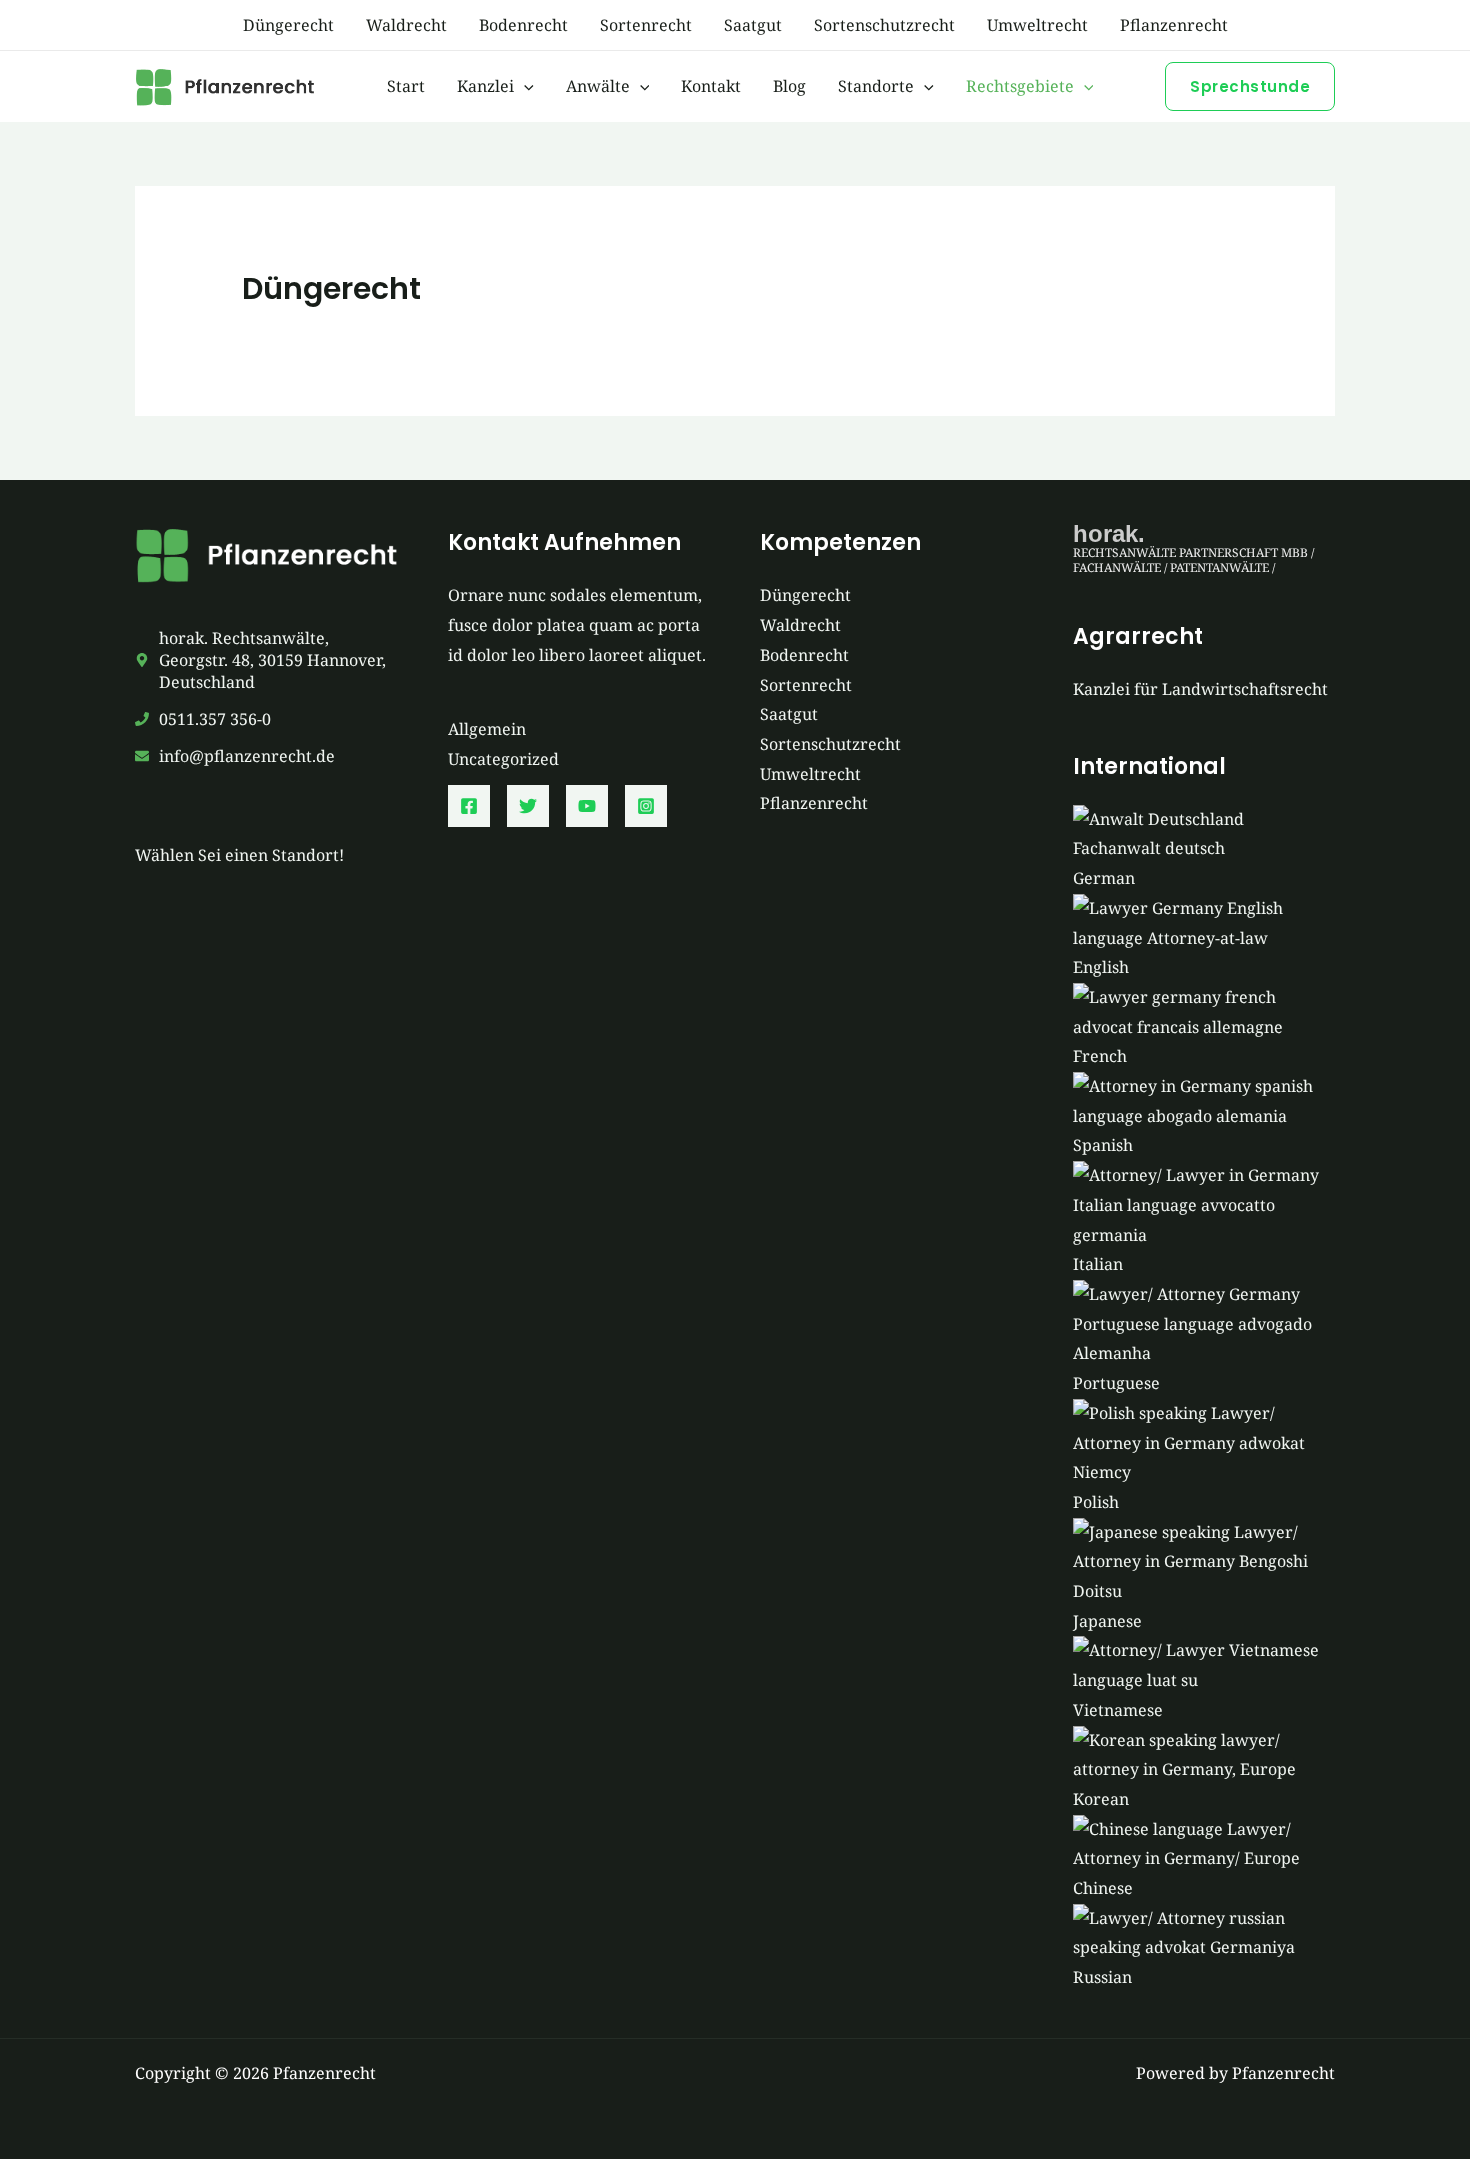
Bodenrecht (523, 25)
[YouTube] (587, 806)
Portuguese (1116, 1383)
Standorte (876, 86)
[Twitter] (528, 806)
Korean (1101, 1799)
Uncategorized (503, 759)
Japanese (1107, 1621)
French (1100, 1056)
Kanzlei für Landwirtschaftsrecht (1200, 689)
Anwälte (598, 86)
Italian (1098, 1264)
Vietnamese (1118, 1710)
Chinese (1103, 1888)
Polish (1096, 1502)
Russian (1102, 1977)
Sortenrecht (646, 25)
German (1104, 878)
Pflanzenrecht (1174, 25)
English (1101, 967)
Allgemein (487, 729)
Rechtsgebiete (1020, 86)
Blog (789, 86)
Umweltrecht (1037, 25)
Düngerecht (288, 25)
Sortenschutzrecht (884, 25)
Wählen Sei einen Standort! (239, 855)
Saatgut (753, 25)
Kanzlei (485, 86)
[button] (524, 86)
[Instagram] (646, 806)
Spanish (1103, 1145)
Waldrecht (406, 25)
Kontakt (711, 86)
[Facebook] (469, 806)
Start (406, 86)
